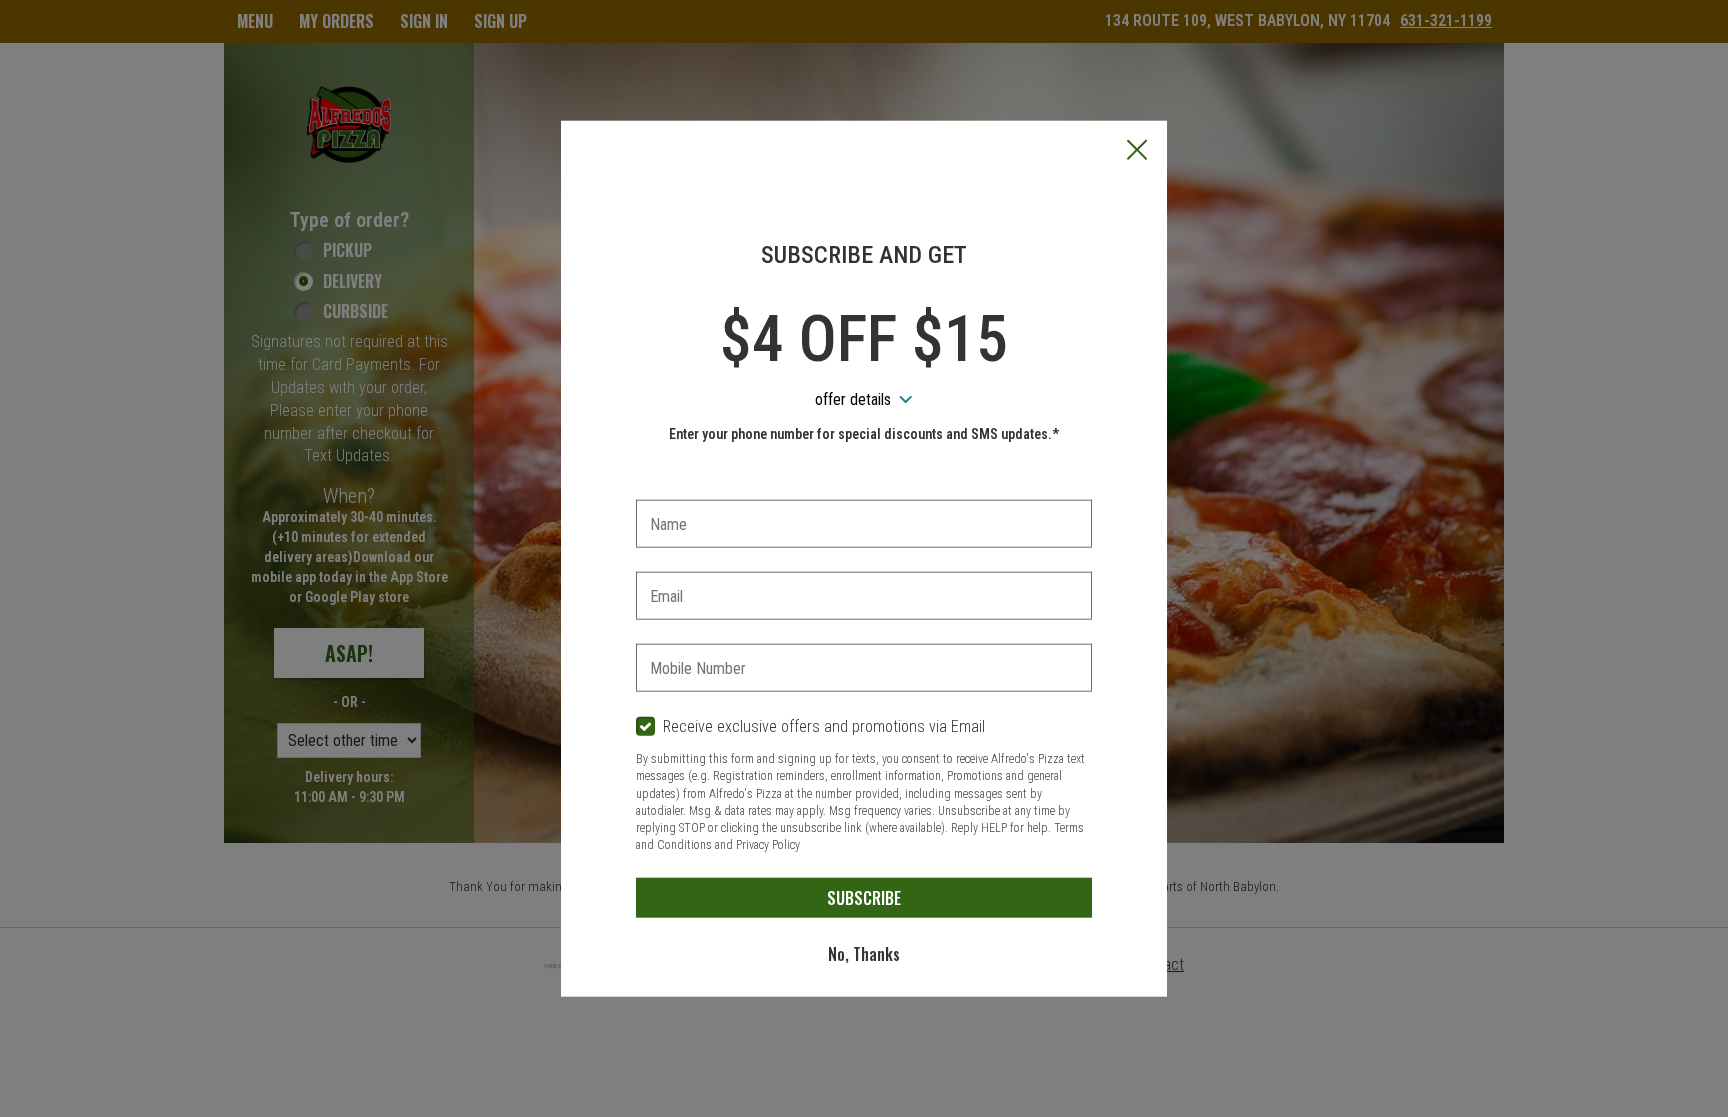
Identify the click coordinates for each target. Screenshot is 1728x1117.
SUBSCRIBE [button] (864, 897)
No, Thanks (864, 953)
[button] (1137, 151)
